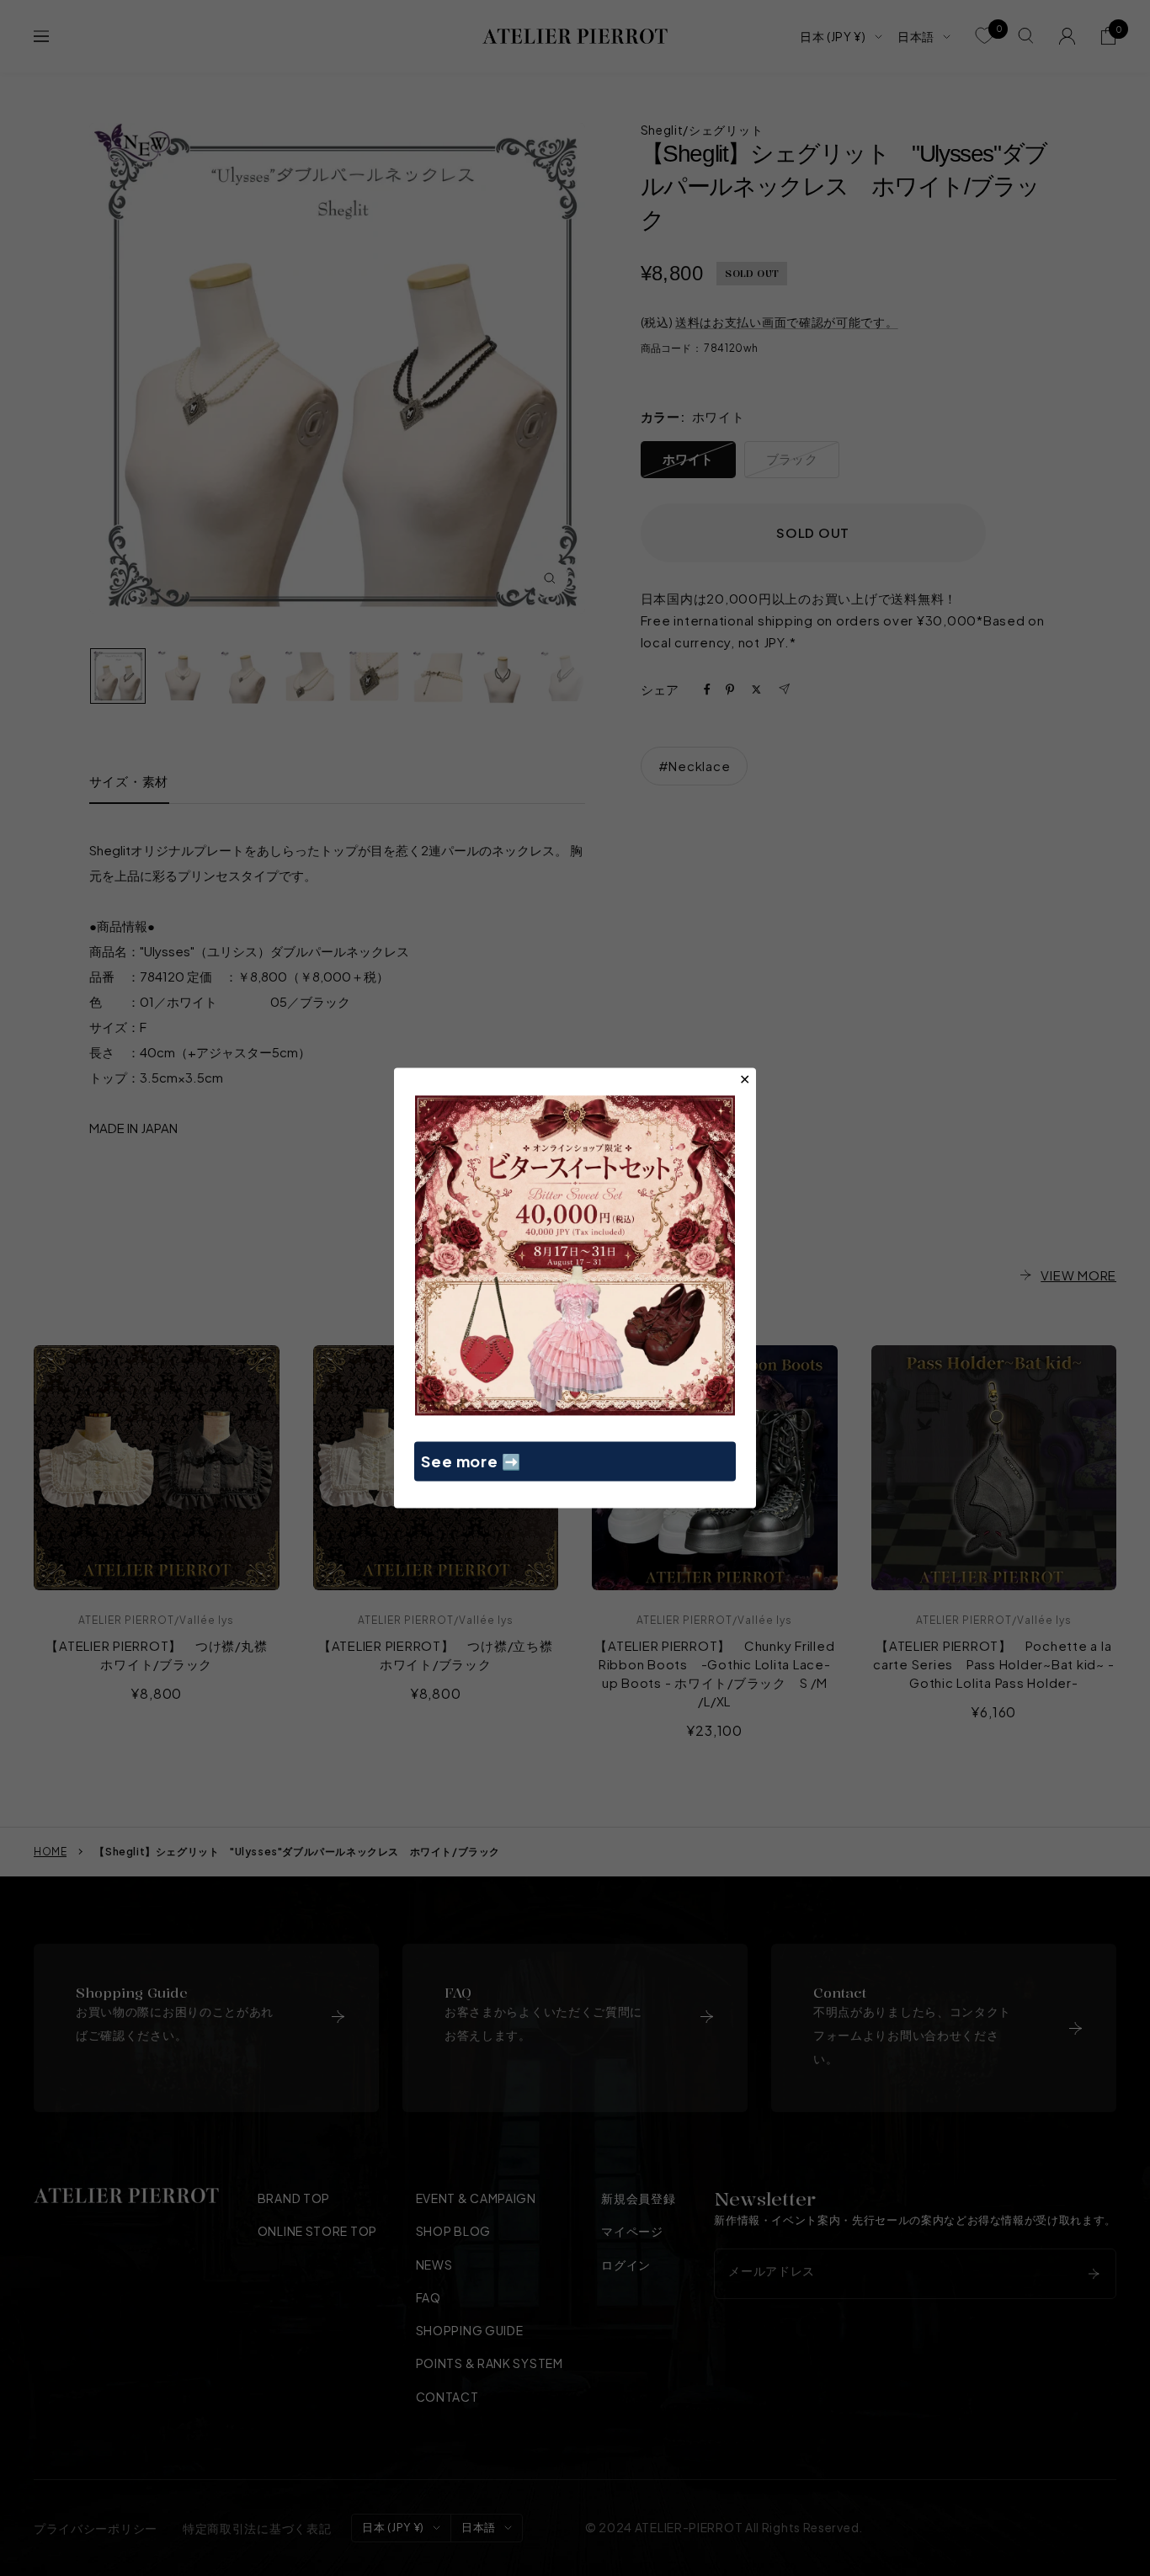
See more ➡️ (471, 1461)
